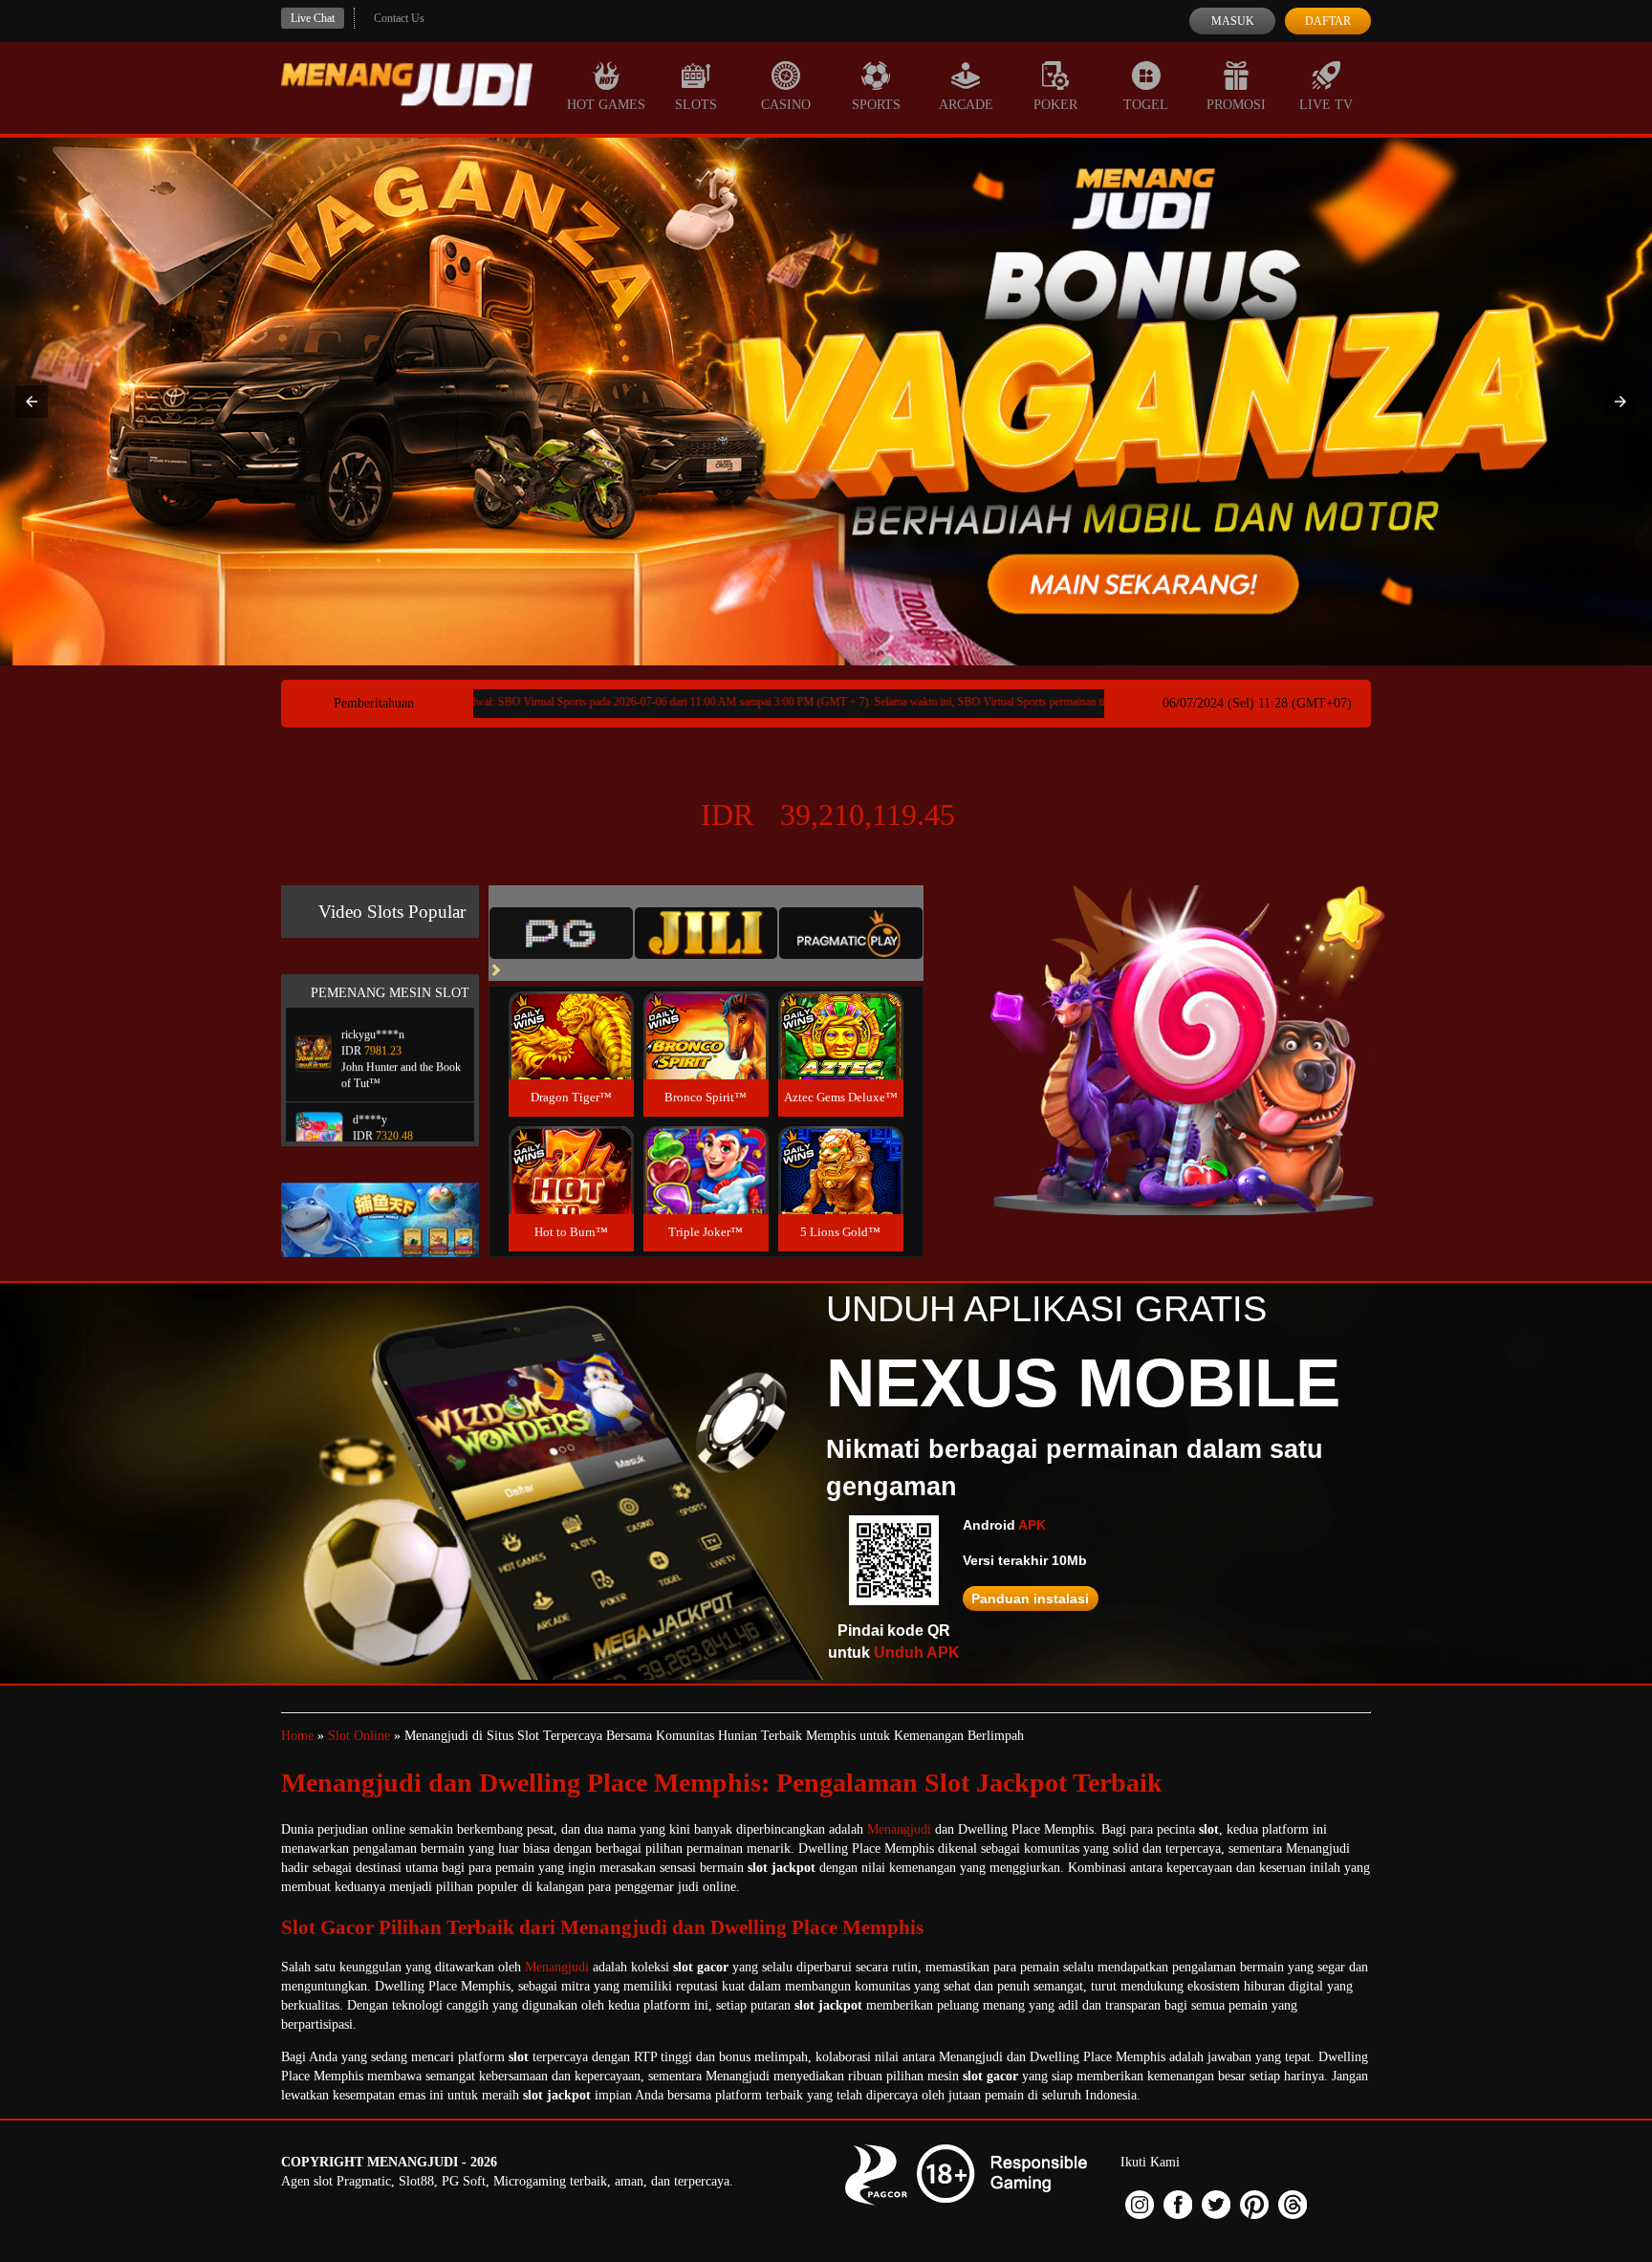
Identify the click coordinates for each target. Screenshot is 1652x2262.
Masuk (1233, 21)
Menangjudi (899, 1829)
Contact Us (399, 18)
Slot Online (359, 1736)
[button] (32, 402)
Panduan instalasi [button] (1030, 1599)
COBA (571, 1013)
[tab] (561, 933)
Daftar (1328, 21)
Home (297, 1736)
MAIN (571, 1056)
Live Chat (313, 18)
